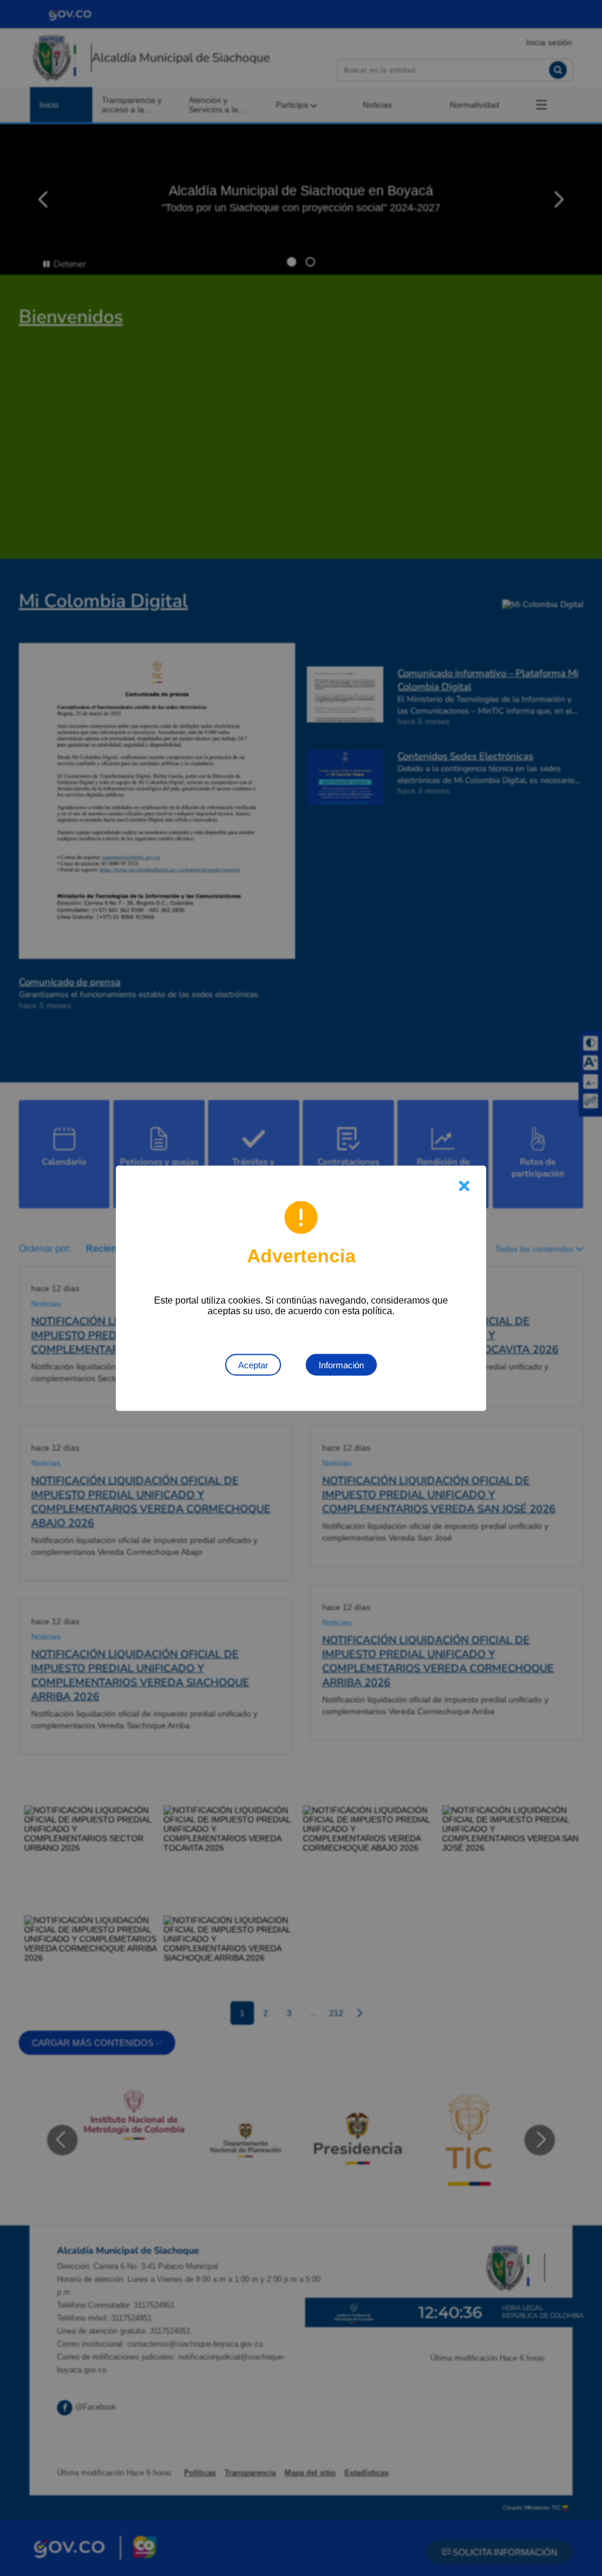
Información (341, 1364)
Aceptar (253, 1364)
